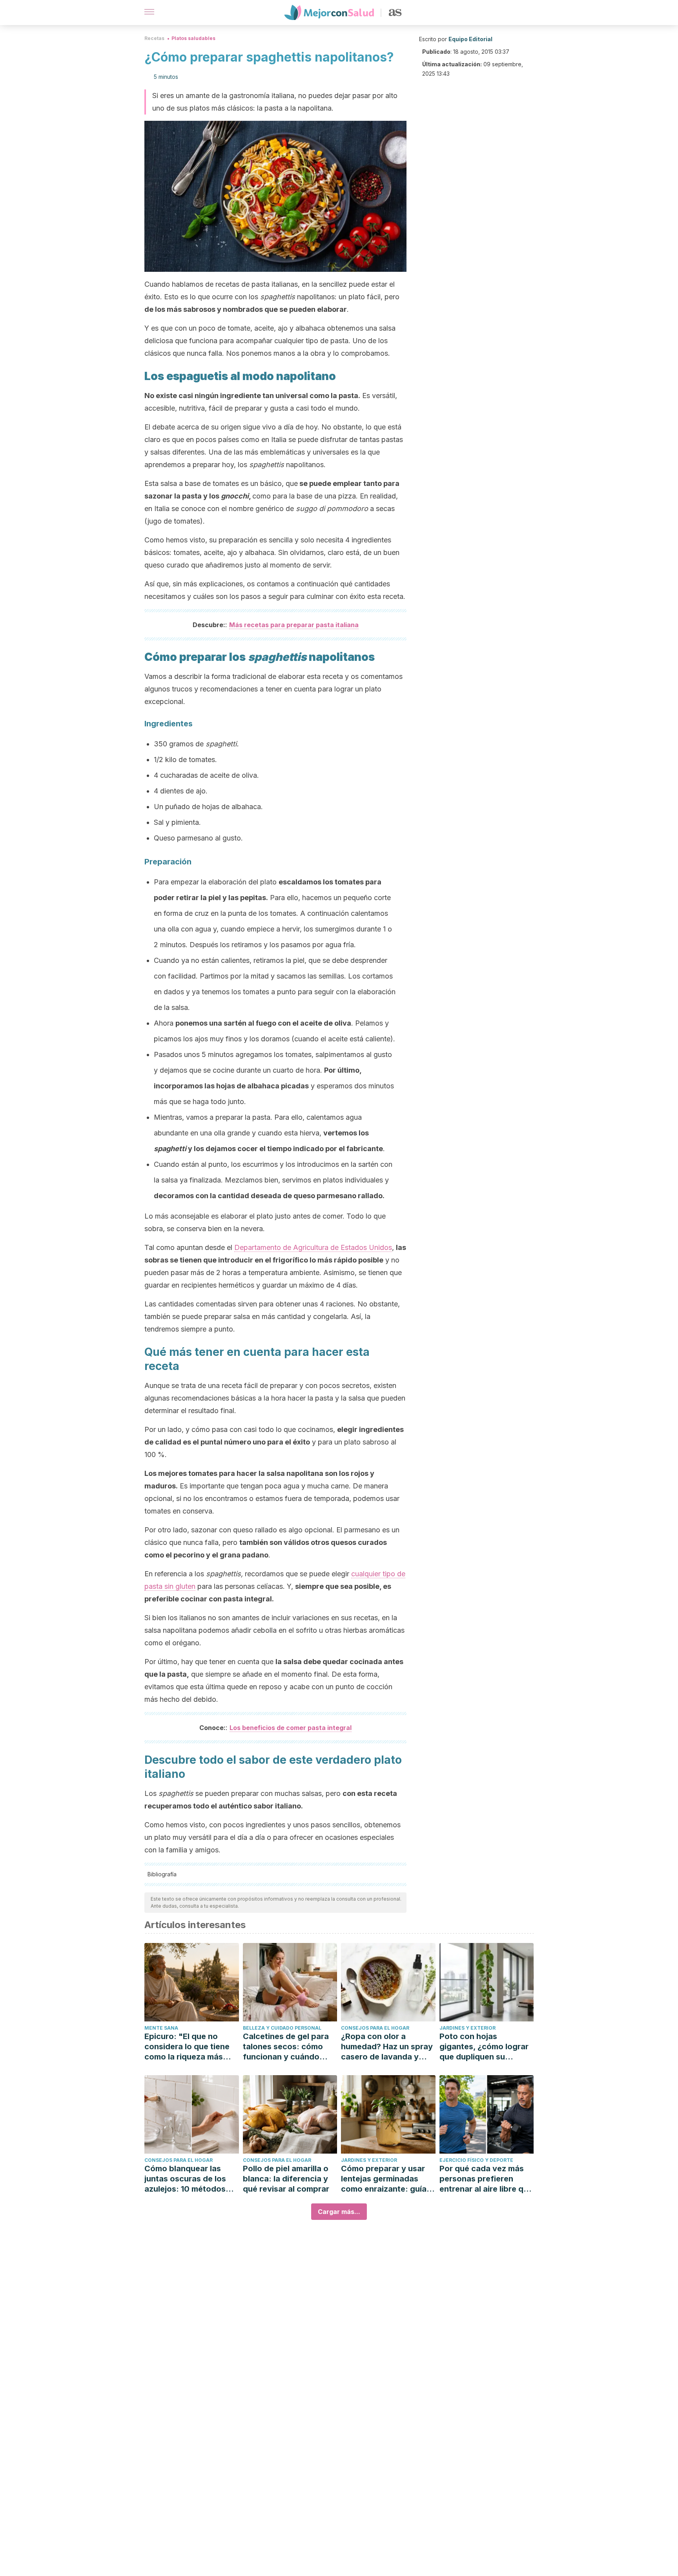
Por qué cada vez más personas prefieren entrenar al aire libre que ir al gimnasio (486, 2179)
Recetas (154, 38)
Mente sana (161, 2028)
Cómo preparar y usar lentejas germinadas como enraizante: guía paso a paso (384, 2179)
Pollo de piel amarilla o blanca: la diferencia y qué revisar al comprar (286, 2179)
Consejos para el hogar (375, 2028)
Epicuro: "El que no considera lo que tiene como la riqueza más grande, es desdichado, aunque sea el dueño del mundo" (191, 2047)
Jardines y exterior (467, 2028)
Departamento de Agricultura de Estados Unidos (313, 1247)
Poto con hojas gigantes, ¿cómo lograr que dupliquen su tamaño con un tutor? (484, 2047)
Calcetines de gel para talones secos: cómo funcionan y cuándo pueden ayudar (286, 2047)
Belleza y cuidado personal (282, 2028)
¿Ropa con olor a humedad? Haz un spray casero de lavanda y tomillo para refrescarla (387, 2047)
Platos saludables (193, 38)
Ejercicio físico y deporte (476, 2160)
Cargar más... (339, 2212)
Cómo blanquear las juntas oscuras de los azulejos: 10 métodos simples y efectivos (185, 2179)
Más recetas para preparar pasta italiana (294, 625)
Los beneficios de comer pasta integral (291, 1728)
